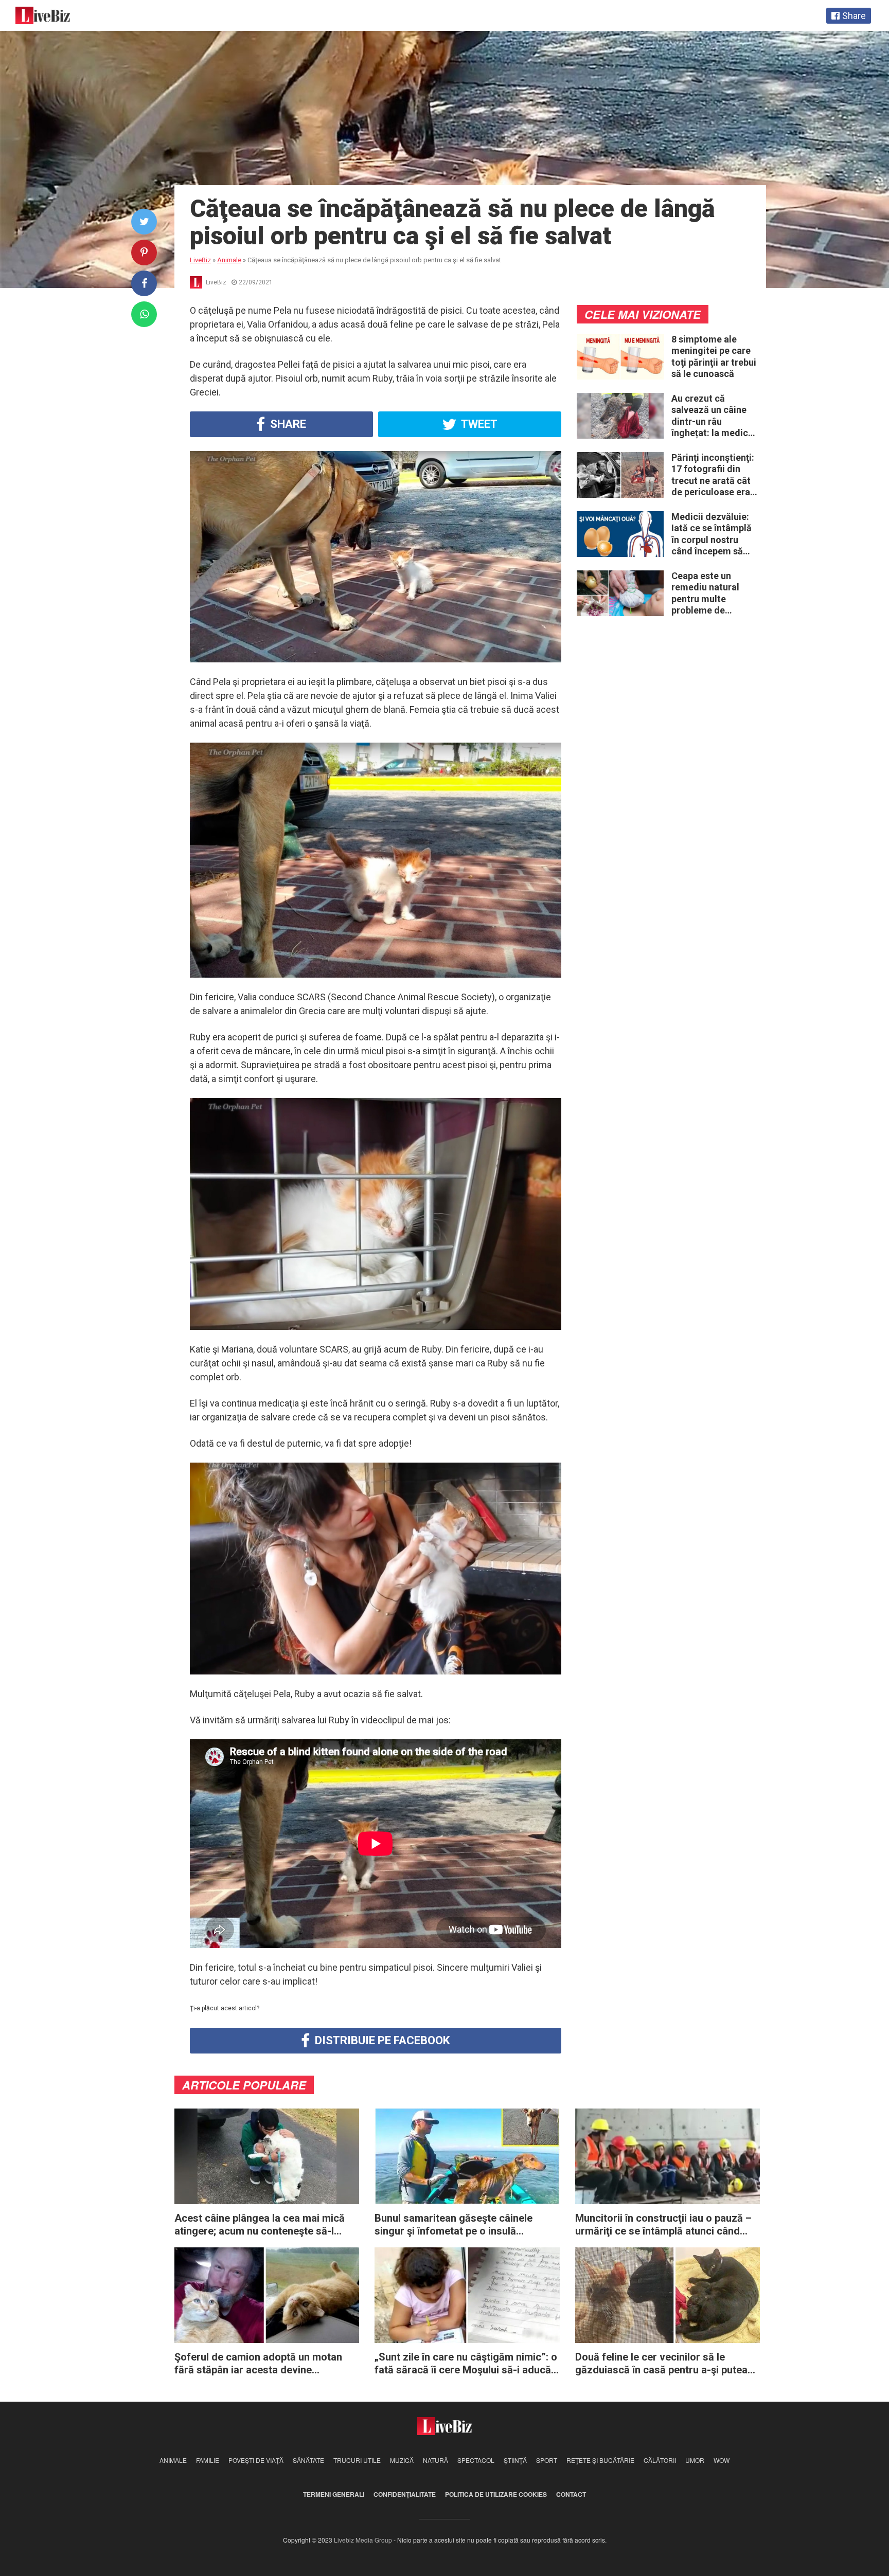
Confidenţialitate (405, 2494)
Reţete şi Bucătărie (600, 2460)
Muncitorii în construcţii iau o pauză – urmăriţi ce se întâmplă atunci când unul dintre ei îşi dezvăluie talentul (663, 2225)
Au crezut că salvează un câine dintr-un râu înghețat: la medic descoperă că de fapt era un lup (710, 416)
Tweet (478, 424)
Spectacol (476, 2460)
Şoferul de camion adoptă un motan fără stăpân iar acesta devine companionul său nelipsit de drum (258, 2364)
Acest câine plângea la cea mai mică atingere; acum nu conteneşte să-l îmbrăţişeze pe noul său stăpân (260, 2225)
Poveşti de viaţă (256, 2460)
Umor (695, 2460)
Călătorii (660, 2460)
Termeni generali (334, 2494)
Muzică (402, 2460)
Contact (571, 2494)
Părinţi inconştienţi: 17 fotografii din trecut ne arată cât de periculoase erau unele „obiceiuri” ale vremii (714, 475)
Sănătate (308, 2460)
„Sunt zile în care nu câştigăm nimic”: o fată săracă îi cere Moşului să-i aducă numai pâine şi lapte (466, 2364)
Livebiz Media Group (363, 2540)
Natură (435, 2460)
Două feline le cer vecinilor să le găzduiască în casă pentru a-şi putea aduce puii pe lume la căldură (661, 2364)
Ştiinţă (515, 2460)
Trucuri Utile (357, 2460)
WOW (722, 2460)
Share (287, 424)
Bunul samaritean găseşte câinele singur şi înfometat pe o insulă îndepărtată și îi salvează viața (454, 2225)
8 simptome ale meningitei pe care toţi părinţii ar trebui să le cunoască (714, 357)
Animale (173, 2460)
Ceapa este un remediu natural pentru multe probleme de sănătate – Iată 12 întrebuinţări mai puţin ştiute (709, 593)
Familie (208, 2460)
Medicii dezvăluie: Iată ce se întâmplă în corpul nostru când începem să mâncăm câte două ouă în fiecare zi (712, 534)
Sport (547, 2460)
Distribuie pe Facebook (381, 2040)
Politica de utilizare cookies (496, 2494)
